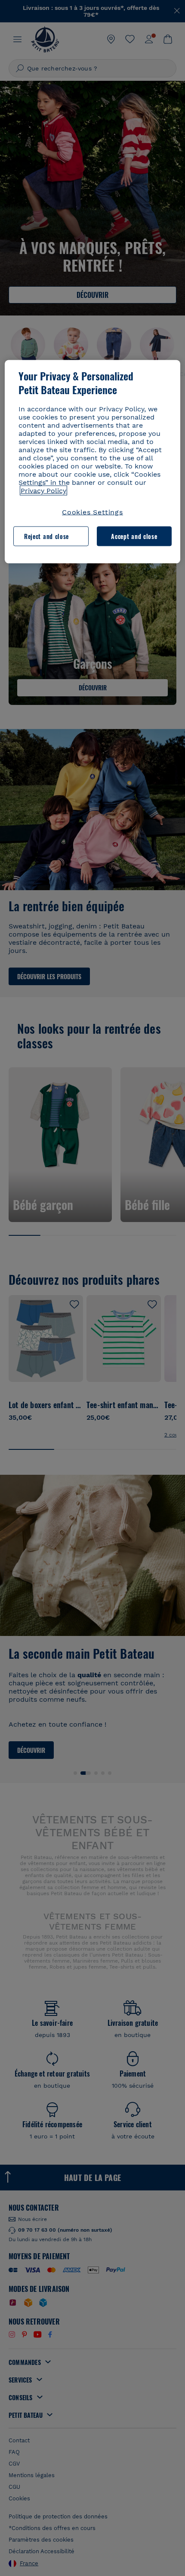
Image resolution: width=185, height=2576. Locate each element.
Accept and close (134, 536)
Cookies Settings (92, 512)
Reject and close (46, 536)
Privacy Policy (43, 490)
